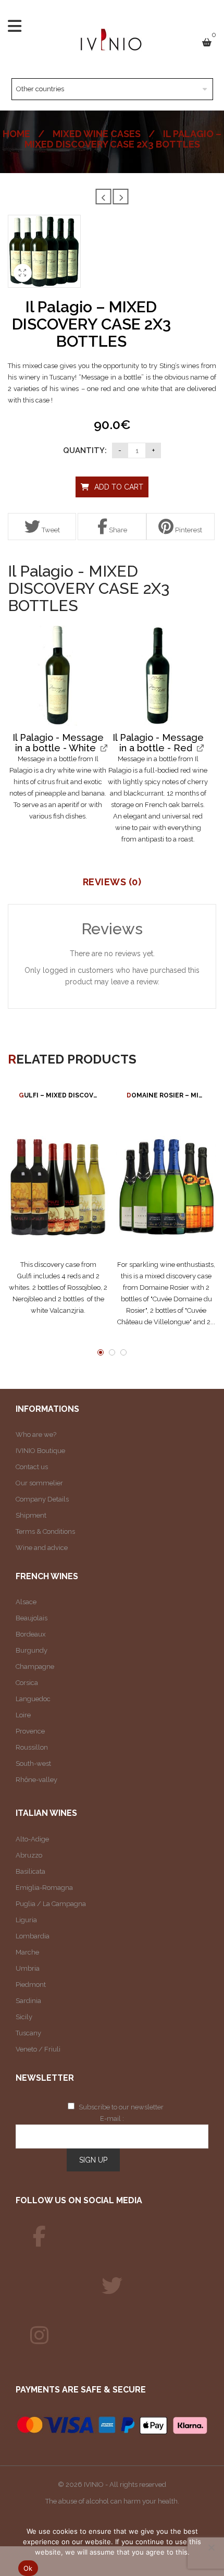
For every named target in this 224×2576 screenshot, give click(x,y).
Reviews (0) (112, 882)
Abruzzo (29, 1855)
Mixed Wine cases (97, 134)
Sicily (24, 2017)
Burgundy (32, 1650)
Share (117, 530)
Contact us (32, 1467)
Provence (30, 1731)
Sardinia (28, 2001)
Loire (23, 1715)
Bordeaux (31, 1634)
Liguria (26, 1920)
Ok (28, 2568)
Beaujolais (32, 1618)
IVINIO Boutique (40, 1451)
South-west (33, 1763)
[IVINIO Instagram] (39, 2336)
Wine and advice (42, 1548)
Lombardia (33, 1936)
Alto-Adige (32, 1839)
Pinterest (188, 530)
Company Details (42, 1499)
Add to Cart (119, 487)
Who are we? (36, 1434)
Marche (27, 1952)
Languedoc (33, 1699)
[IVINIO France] (112, 2286)
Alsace (26, 1602)
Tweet (50, 530)
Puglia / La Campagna (51, 1904)
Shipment (31, 1515)
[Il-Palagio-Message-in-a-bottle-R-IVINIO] (158, 676)
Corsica (27, 1683)
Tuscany (28, 2033)
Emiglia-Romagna (44, 1888)
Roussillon (32, 1747)
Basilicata (30, 1871)
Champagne (35, 1667)
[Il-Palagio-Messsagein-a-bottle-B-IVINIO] (58, 676)
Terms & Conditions (45, 1531)
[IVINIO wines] (39, 2237)
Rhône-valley (36, 1780)
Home (16, 134)
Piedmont (31, 1985)
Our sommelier (39, 1483)
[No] (211, 2547)
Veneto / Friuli (38, 2049)
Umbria (28, 1968)
